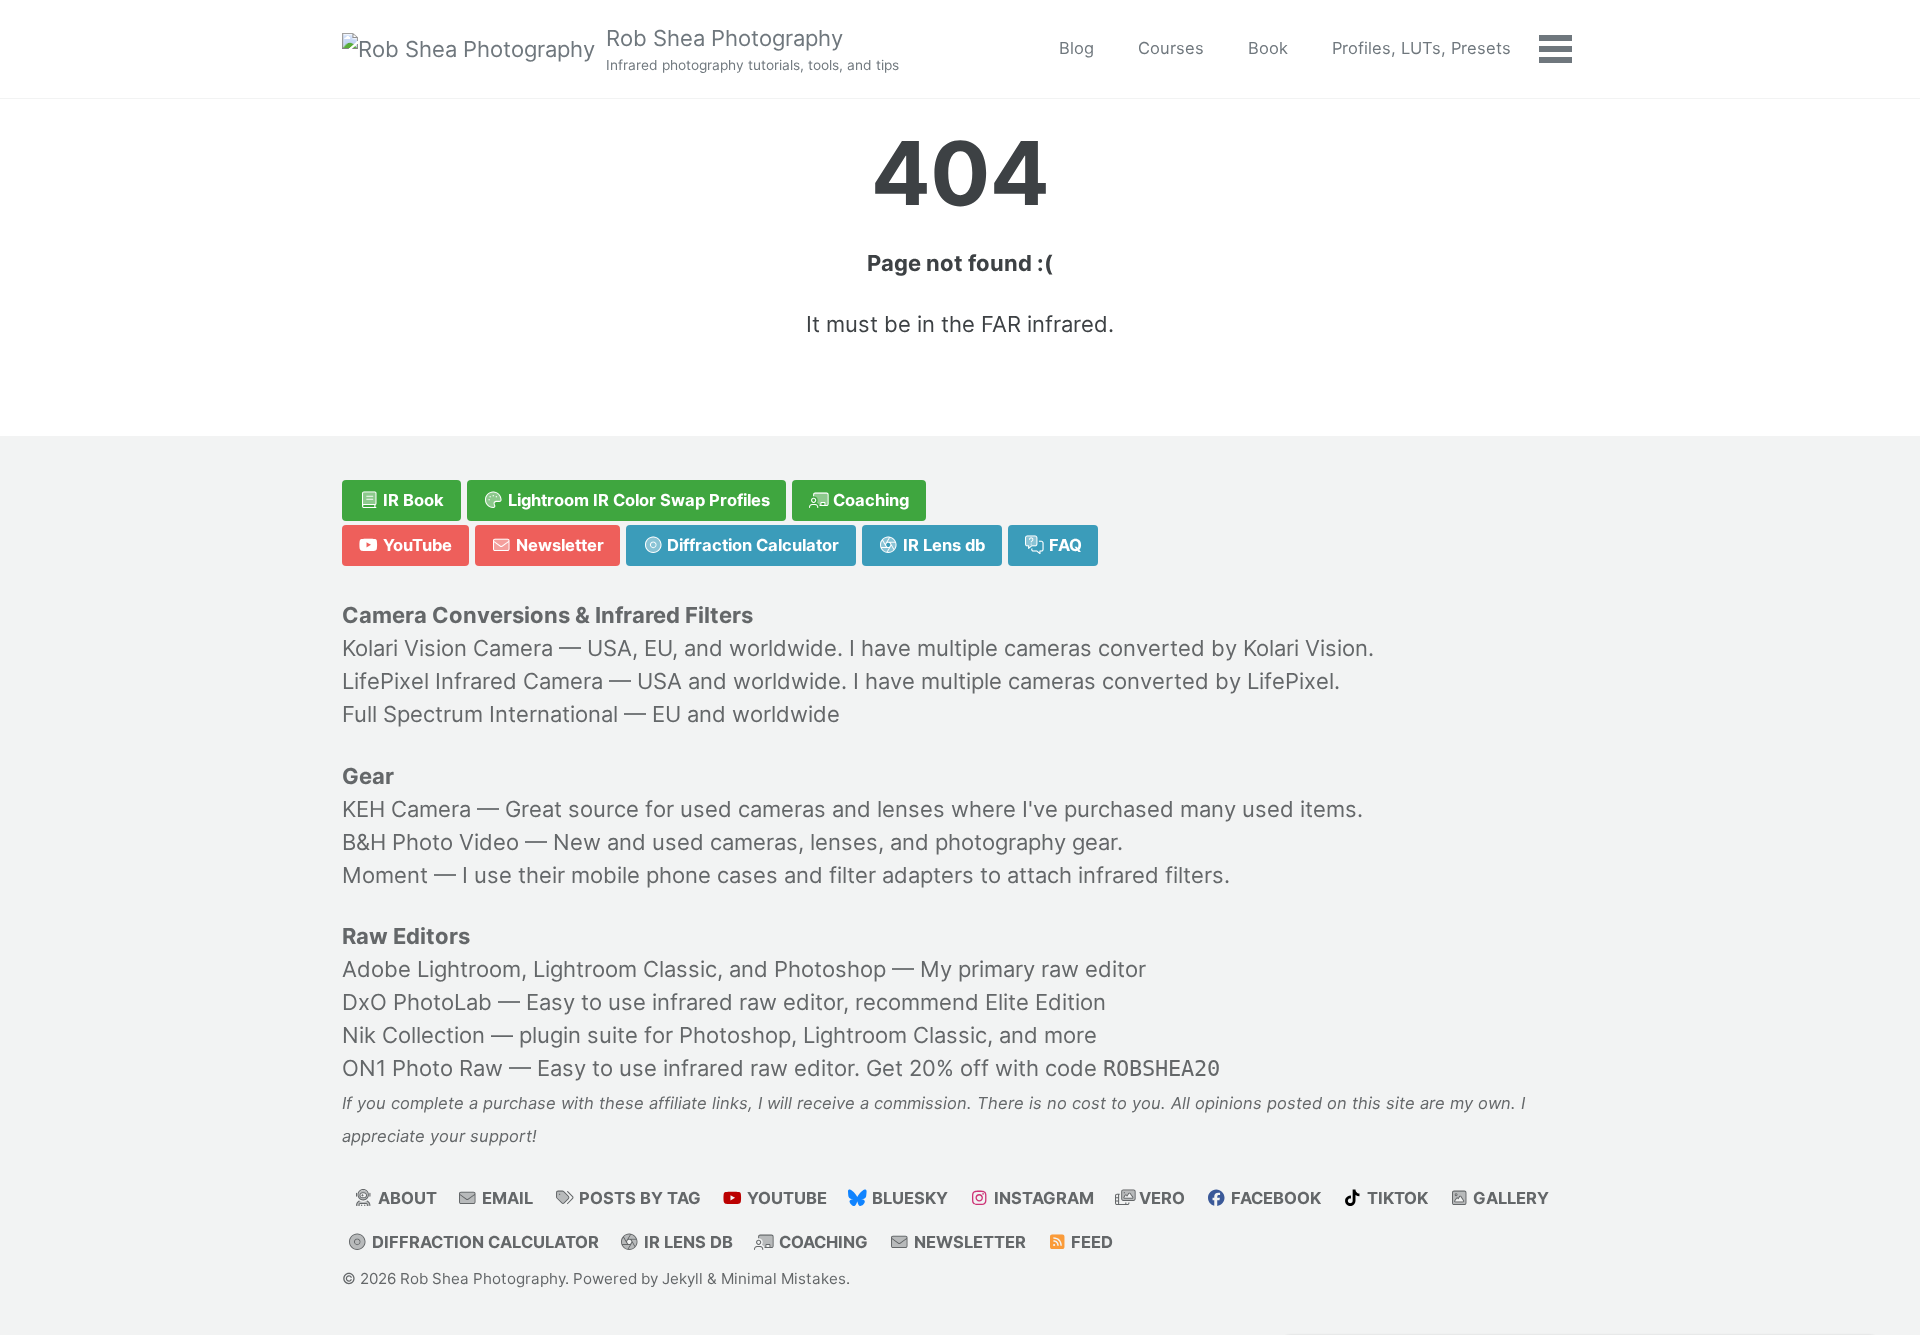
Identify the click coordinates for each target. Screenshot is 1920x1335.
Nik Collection (413, 1036)
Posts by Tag (638, 1198)
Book (1268, 48)
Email (505, 1198)
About (405, 1198)
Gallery (1509, 1198)
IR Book (411, 500)
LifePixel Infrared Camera (472, 682)
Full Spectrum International (480, 715)
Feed (1090, 1242)
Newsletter (558, 546)
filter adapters (901, 875)
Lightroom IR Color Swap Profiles (637, 500)
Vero (1160, 1198)
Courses (1171, 48)
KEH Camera (406, 809)
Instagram (1042, 1198)
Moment (385, 875)
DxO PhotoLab (417, 1003)
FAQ (1063, 546)
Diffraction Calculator (751, 546)
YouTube (415, 546)
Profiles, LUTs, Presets (1421, 48)
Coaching (869, 500)
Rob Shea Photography (752, 49)
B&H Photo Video (430, 842)
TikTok (1395, 1198)
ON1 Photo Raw (422, 1069)
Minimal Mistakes (783, 1278)
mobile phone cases (674, 875)
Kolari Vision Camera (447, 649)
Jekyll (682, 1278)
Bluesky (908, 1198)
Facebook (1274, 1198)
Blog (1076, 48)
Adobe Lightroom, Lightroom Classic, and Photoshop (614, 970)
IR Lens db (942, 546)
